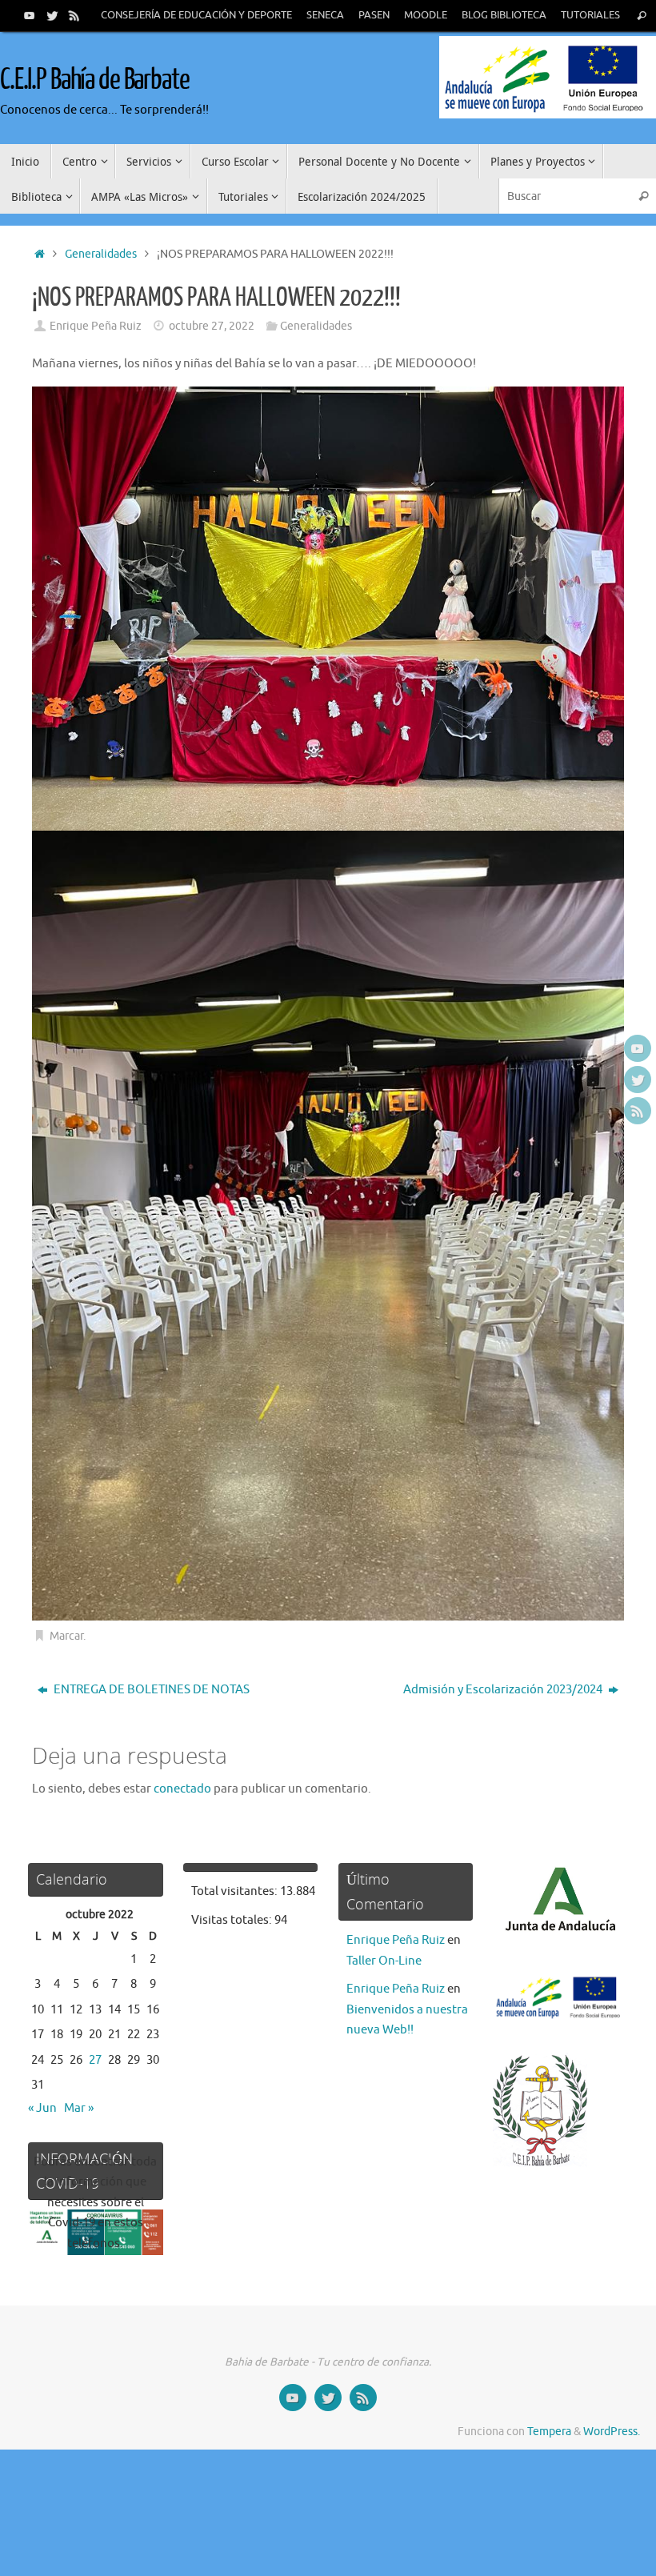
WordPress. (612, 2432)
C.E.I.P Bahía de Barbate (95, 80)
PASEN (374, 15)
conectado (182, 1789)
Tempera (549, 2432)
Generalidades (101, 254)
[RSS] (74, 15)
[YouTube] (30, 15)
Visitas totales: (233, 1920)
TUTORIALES (590, 15)
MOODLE (426, 15)
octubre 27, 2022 (212, 326)
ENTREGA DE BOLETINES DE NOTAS (150, 1690)
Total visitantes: (236, 1891)
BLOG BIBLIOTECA (504, 15)
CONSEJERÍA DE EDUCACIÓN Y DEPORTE (196, 15)
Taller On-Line (384, 1961)
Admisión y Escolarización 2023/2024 (504, 1690)
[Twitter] (52, 15)
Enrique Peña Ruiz (96, 326)
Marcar (66, 1636)
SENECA (325, 15)
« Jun (42, 2108)
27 (95, 2060)
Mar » (79, 2108)
